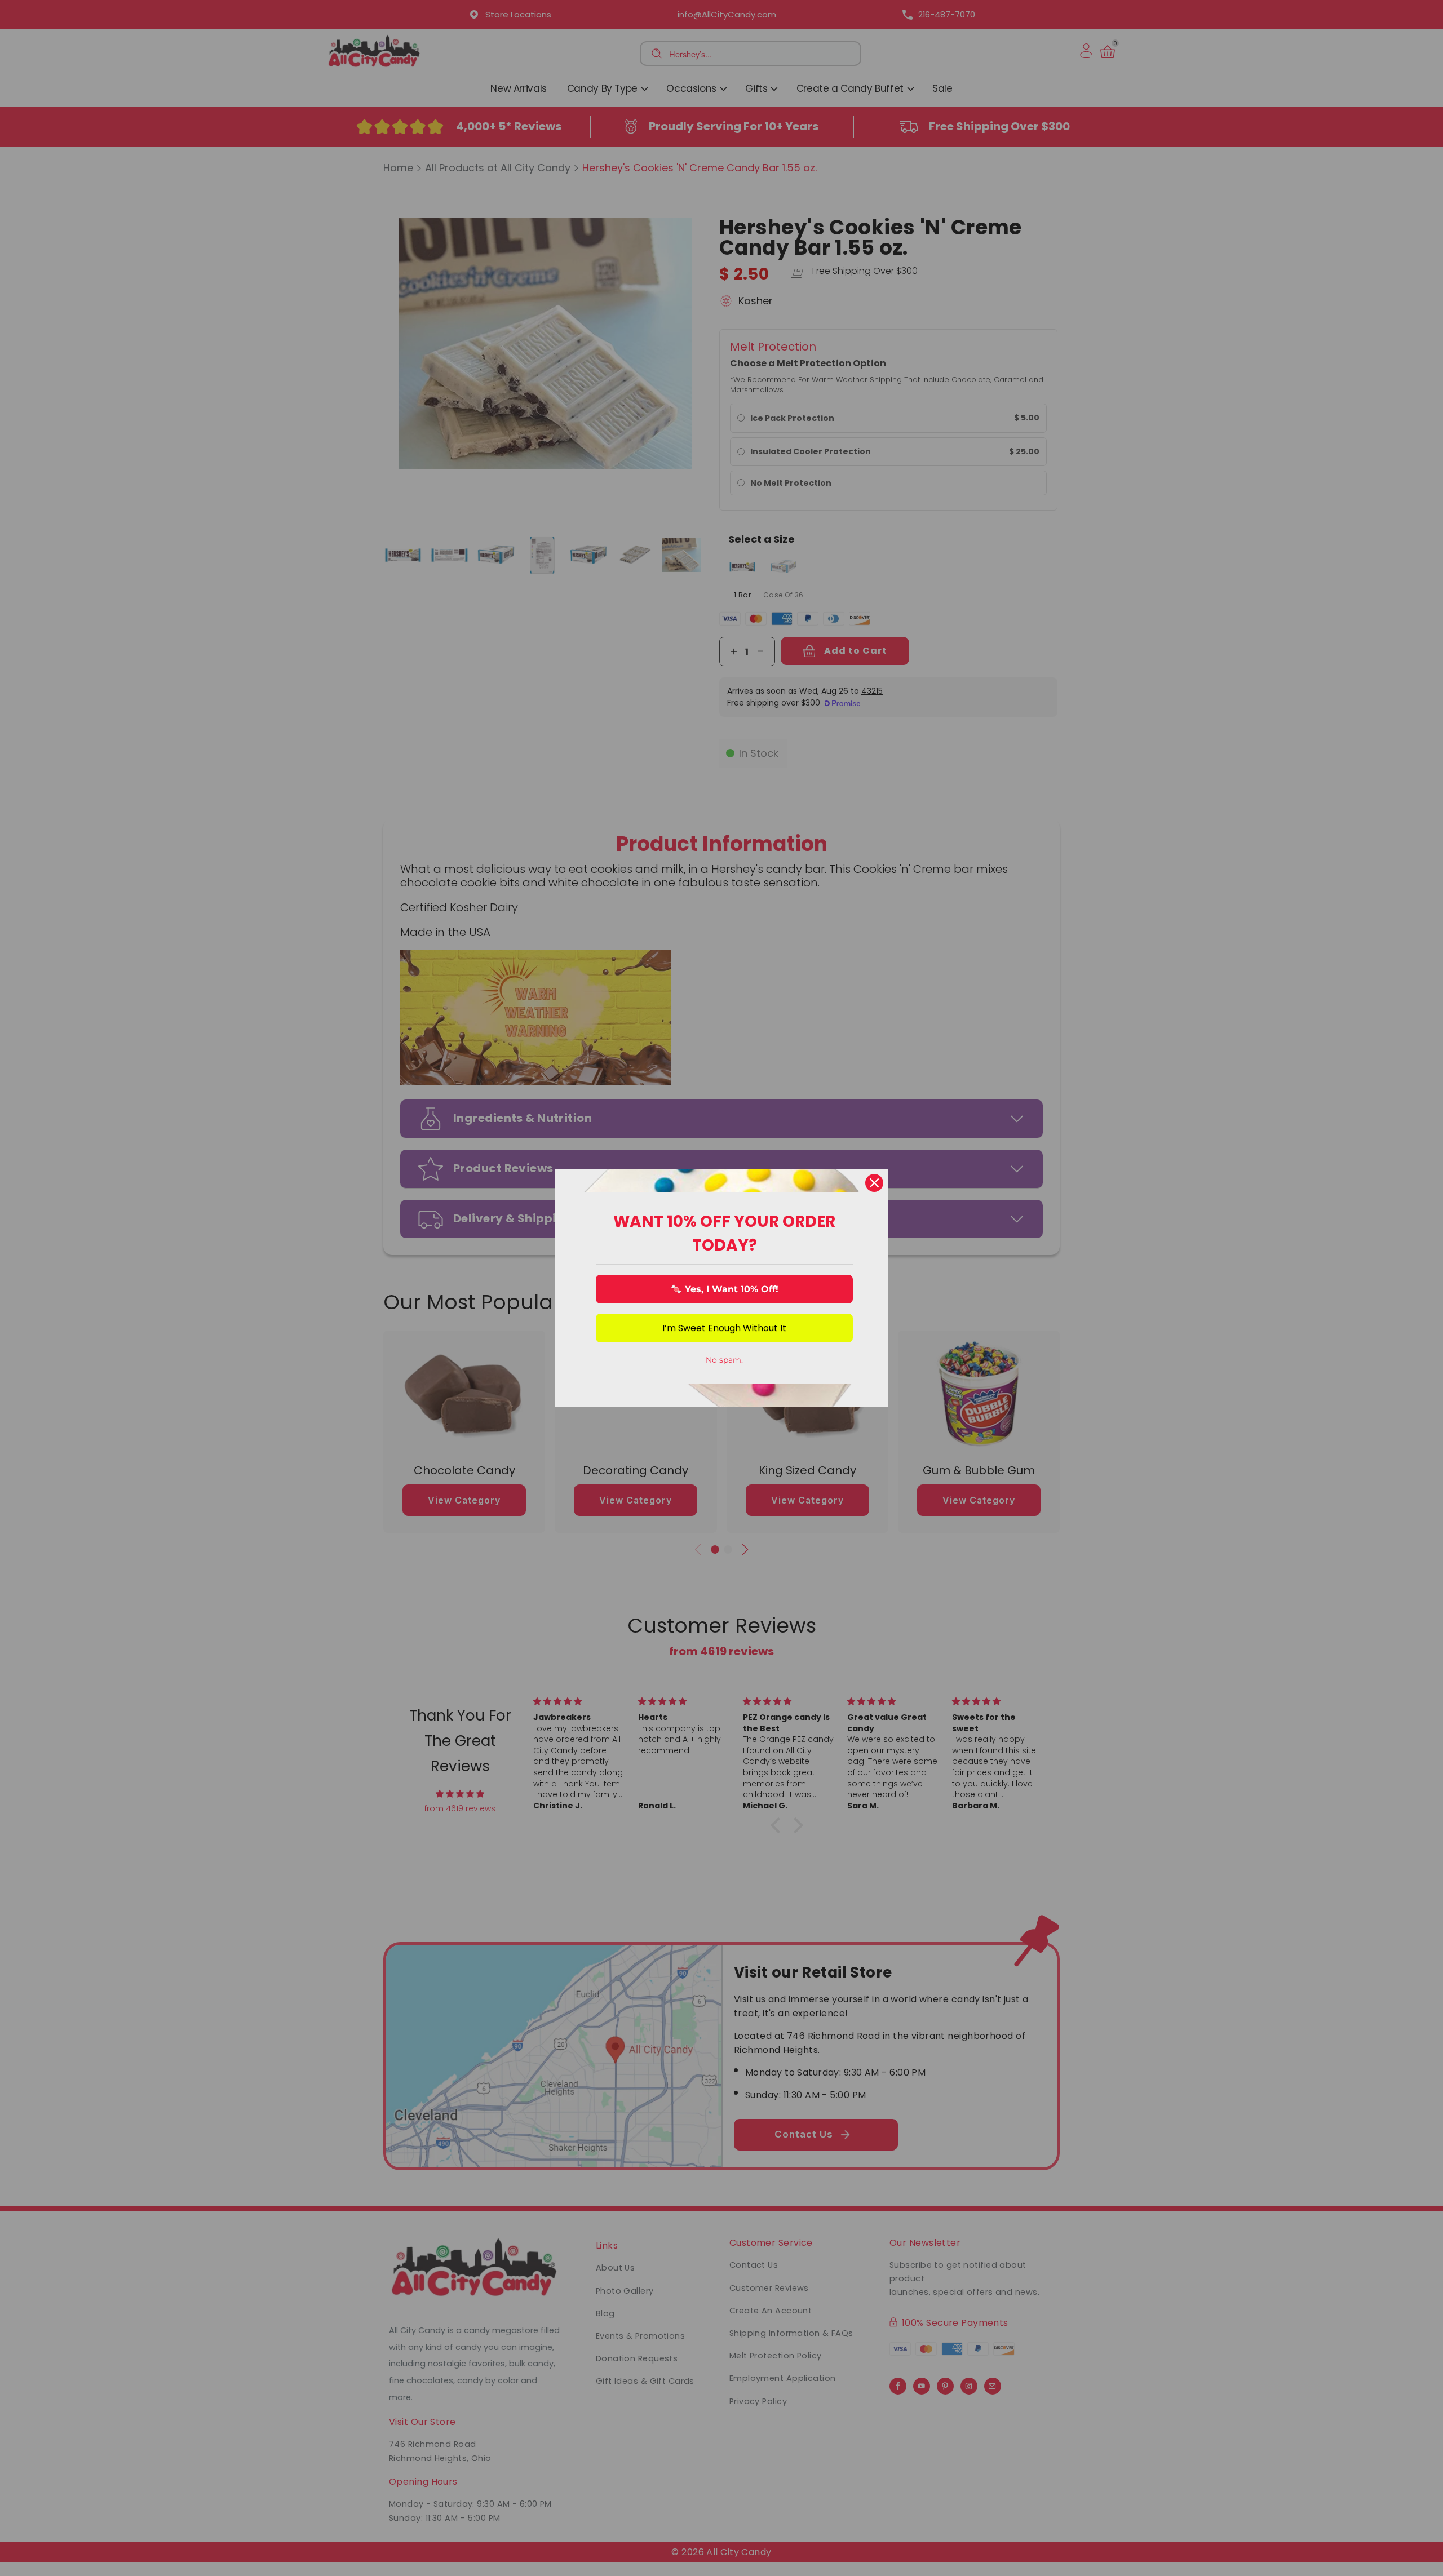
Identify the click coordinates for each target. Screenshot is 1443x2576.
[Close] (874, 1183)
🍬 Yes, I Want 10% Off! (725, 1289)
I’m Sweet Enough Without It (724, 1328)
